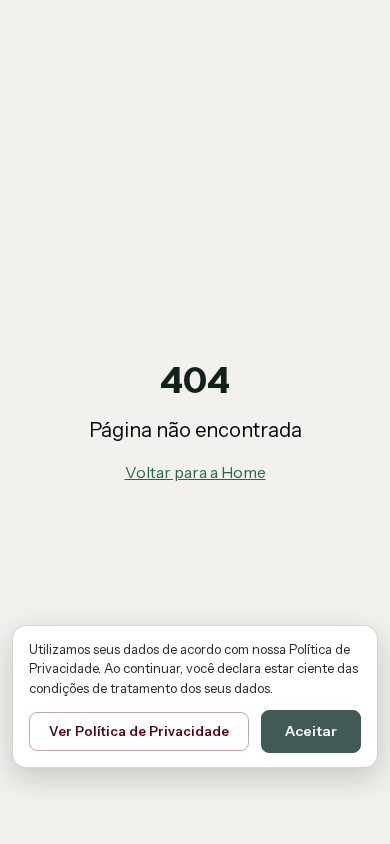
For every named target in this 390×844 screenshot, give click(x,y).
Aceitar (311, 731)
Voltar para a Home (195, 472)
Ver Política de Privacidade (139, 731)
